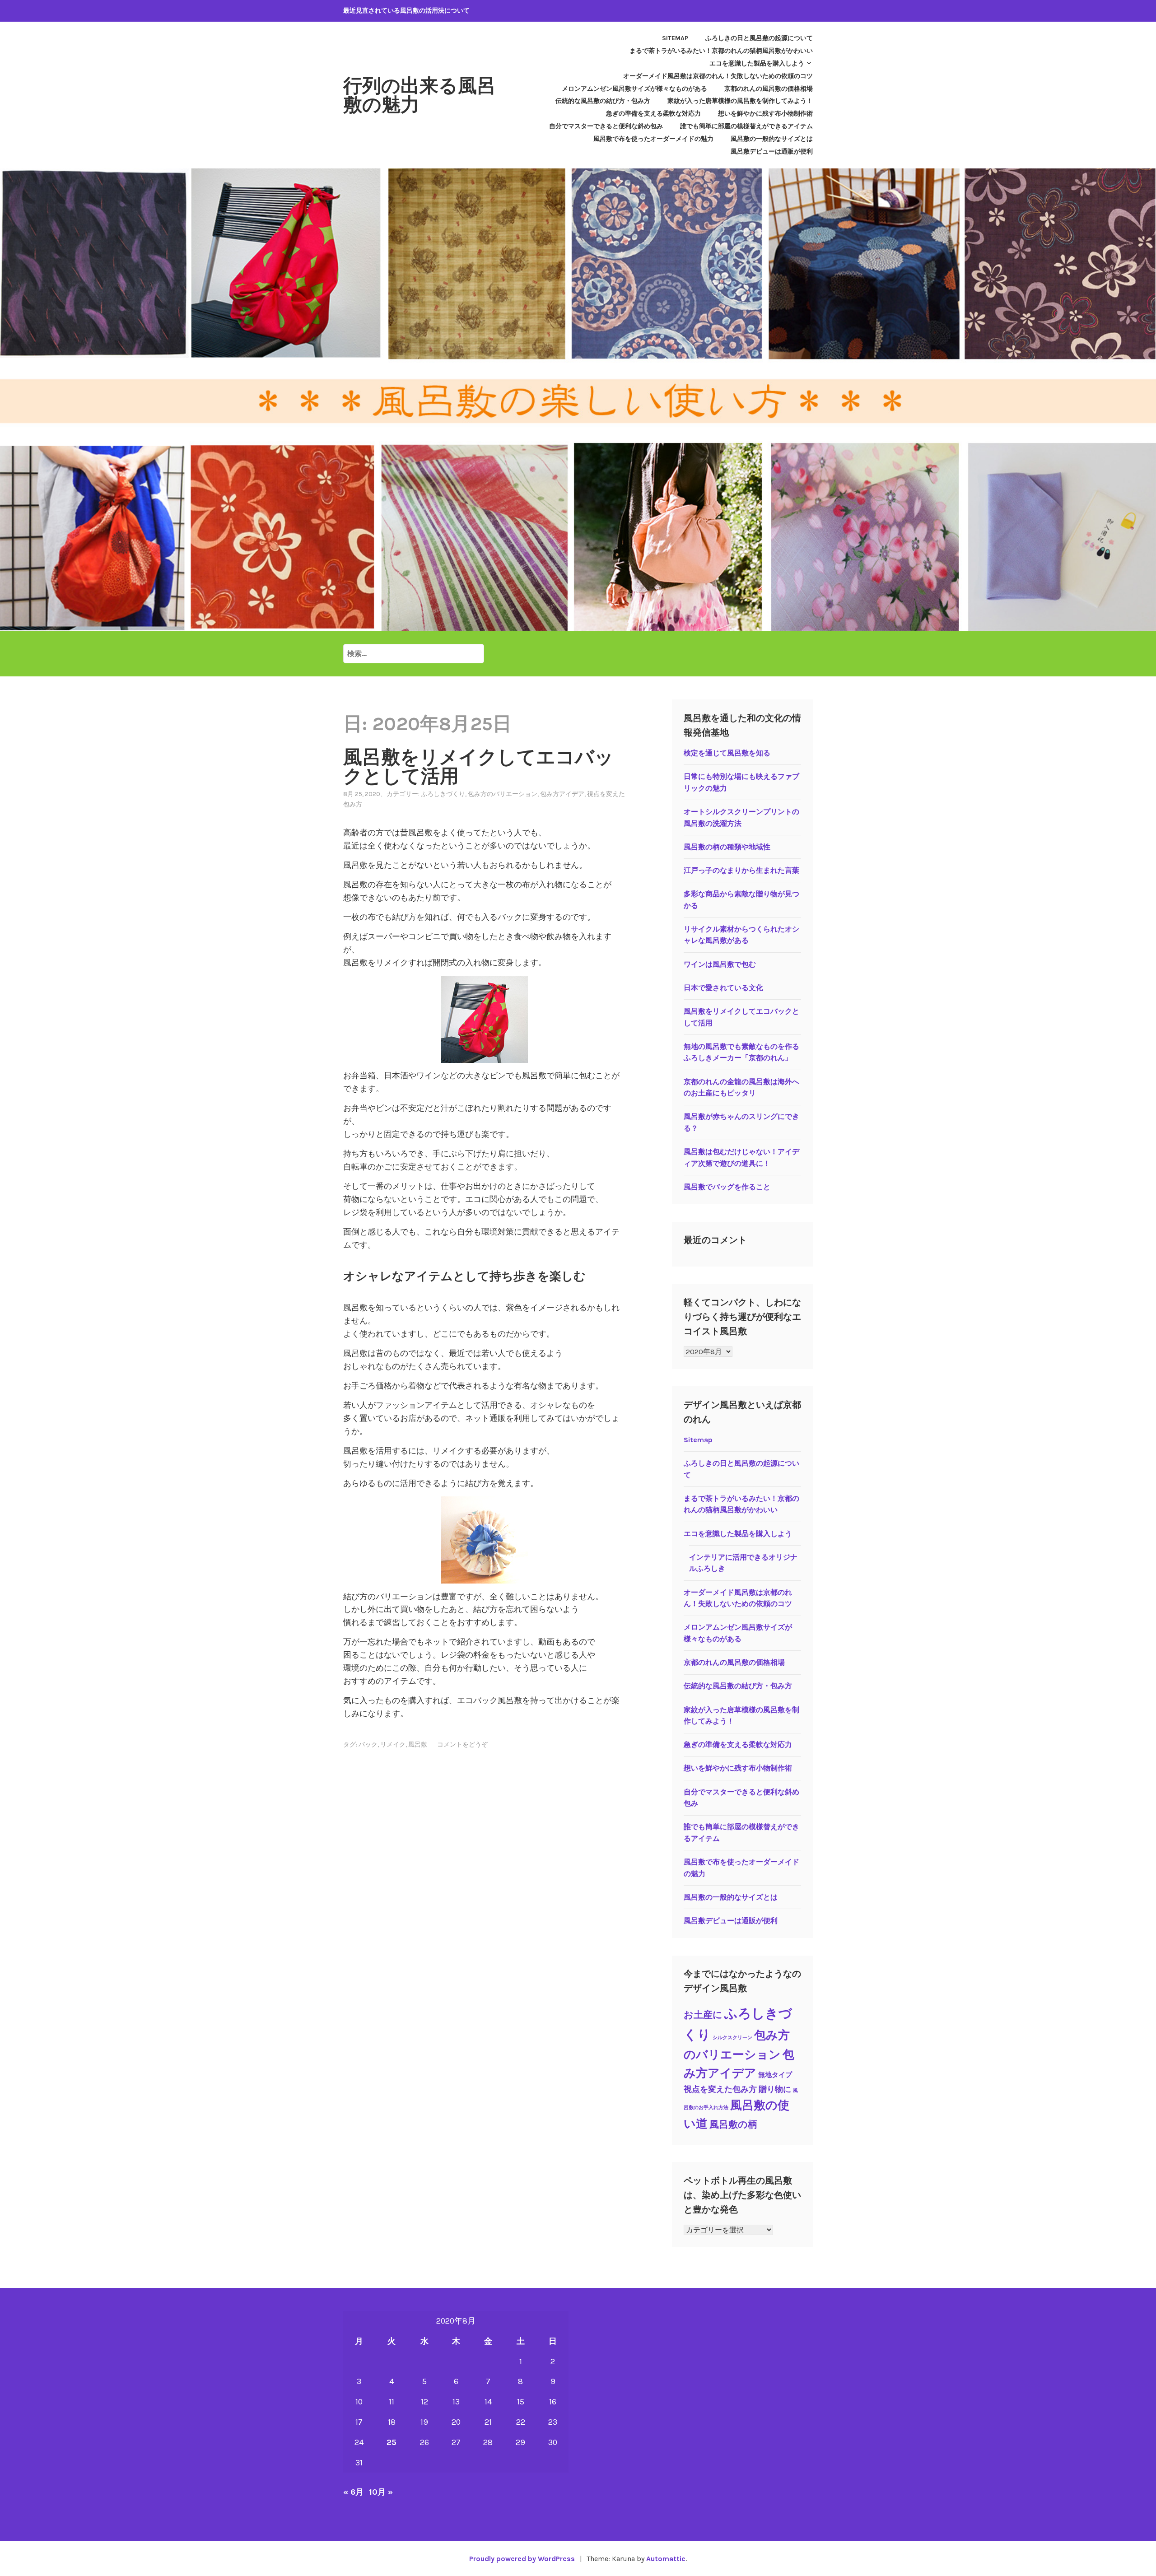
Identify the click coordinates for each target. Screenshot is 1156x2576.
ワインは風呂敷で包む (720, 964)
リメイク (393, 1745)
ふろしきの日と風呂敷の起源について (759, 38)
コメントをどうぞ (462, 1745)
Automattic (666, 2559)
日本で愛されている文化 (723, 988)
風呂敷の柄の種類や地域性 (727, 847)
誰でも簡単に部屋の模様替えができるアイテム (746, 126)
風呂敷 (418, 1745)
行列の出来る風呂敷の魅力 (420, 95)
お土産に (703, 2015)
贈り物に (775, 2089)
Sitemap (675, 38)
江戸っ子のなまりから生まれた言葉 (741, 870)
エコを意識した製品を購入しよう (757, 63)
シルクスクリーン (732, 2038)
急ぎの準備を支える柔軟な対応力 (653, 114)
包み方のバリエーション (503, 794)
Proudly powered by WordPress (522, 2559)
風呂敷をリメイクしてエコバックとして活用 (478, 767)
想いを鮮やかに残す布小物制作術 (765, 114)
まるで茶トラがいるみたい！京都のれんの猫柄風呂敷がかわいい (721, 51)
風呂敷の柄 (733, 2124)
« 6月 (353, 2492)
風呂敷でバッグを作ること (727, 1187)
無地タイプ (775, 2075)
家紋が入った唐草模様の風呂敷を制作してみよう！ (740, 101)
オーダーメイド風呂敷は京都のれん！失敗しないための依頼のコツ (718, 76)
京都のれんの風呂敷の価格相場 (769, 89)
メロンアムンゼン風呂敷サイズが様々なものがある (634, 89)
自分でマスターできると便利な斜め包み (606, 126)
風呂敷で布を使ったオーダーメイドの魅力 (653, 139)
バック (368, 1745)
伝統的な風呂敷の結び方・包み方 (603, 101)
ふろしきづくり (443, 794)
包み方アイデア (562, 794)
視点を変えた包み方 (720, 2089)
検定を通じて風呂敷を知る (727, 753)
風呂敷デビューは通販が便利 (772, 151)
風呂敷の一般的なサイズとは (772, 139)
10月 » (381, 2492)
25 (392, 2442)
